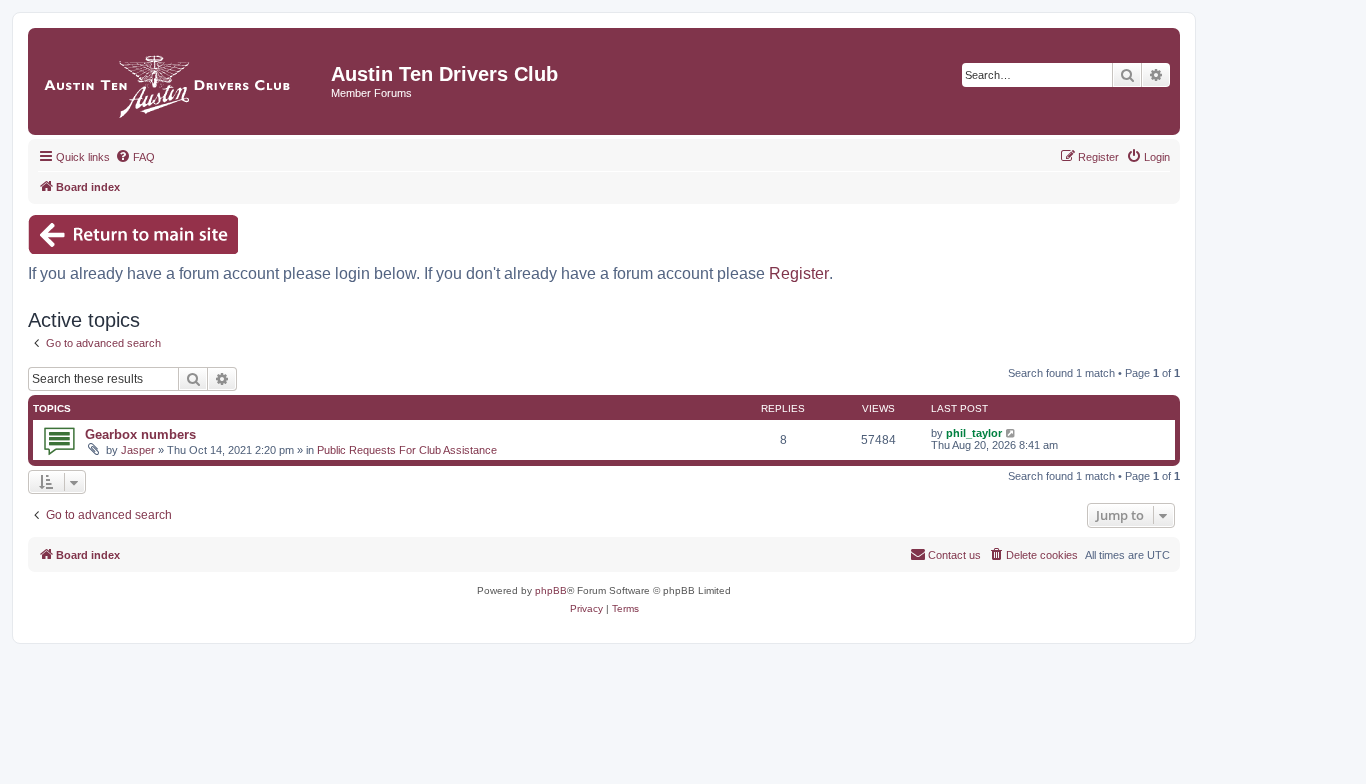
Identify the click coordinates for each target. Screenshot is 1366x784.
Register (799, 273)
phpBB (551, 590)
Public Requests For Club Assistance (407, 450)
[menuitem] (135, 157)
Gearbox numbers (140, 434)
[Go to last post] (1011, 433)
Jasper (138, 450)
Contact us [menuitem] (954, 555)
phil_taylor (974, 433)
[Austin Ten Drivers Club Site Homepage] (182, 81)
